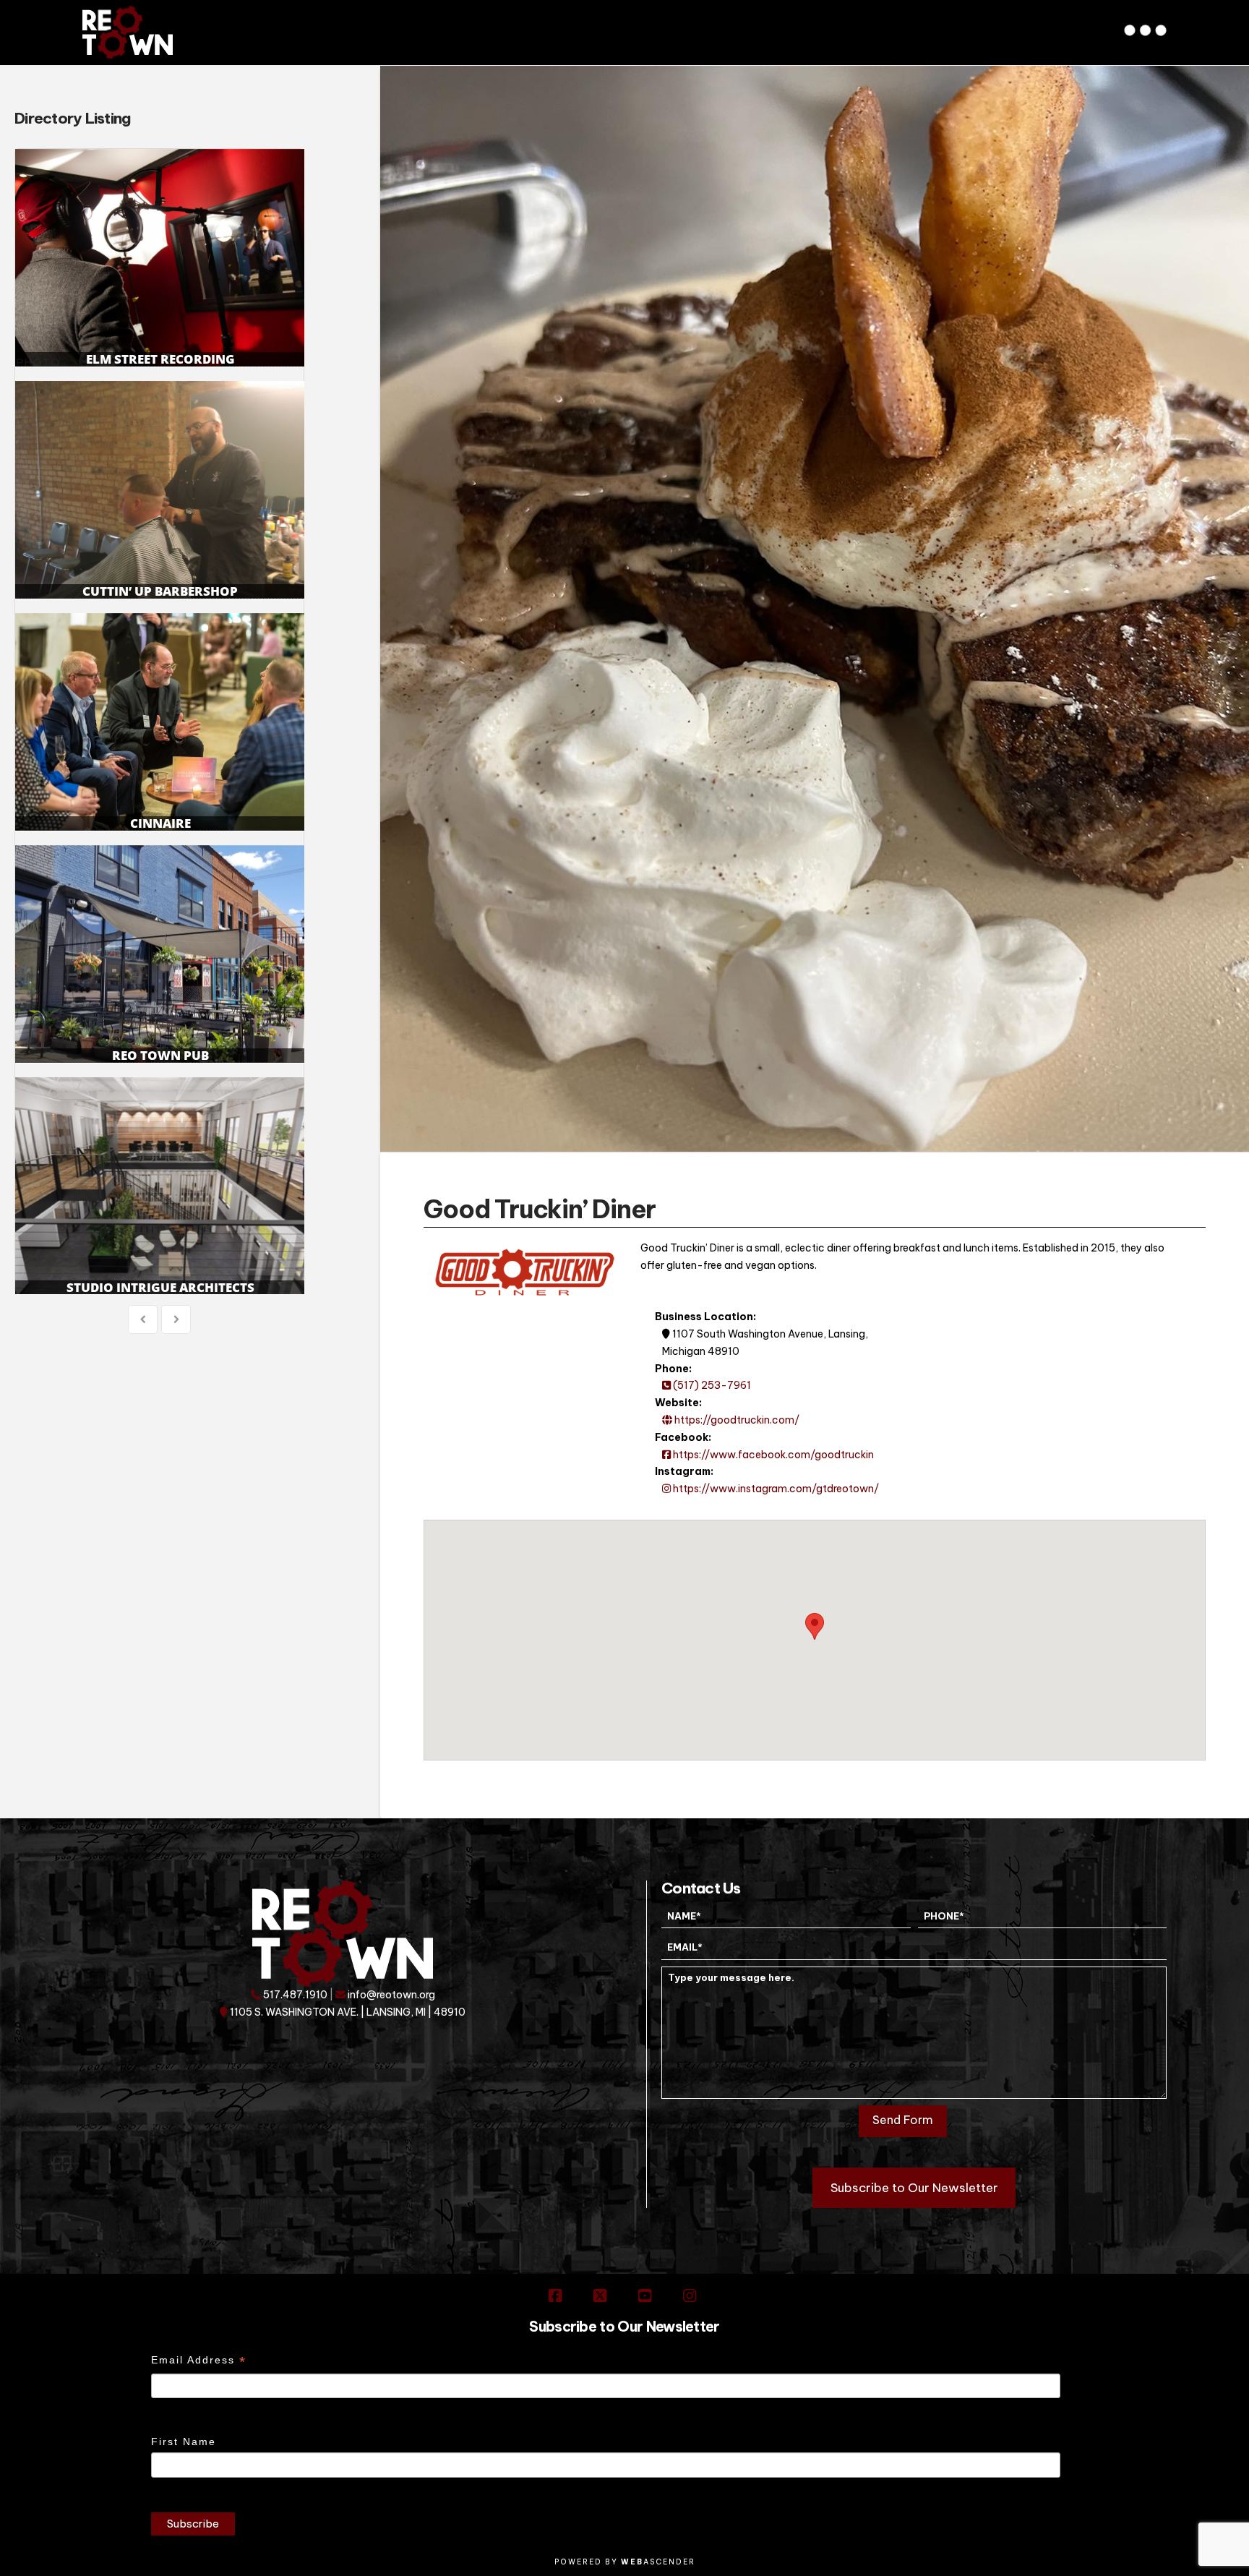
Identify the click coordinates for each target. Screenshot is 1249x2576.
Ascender (658, 2562)
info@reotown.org (390, 1995)
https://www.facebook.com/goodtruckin (772, 1455)
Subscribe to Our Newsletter (914, 2188)
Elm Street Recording (160, 258)
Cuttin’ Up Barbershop (160, 490)
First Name (184, 2442)
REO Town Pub (160, 954)
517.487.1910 (294, 1995)
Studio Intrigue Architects (160, 1186)
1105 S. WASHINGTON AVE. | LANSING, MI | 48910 (347, 2012)
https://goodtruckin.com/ (736, 1420)
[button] (1147, 25)
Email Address (199, 2362)
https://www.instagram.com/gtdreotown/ (775, 1489)
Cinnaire (160, 722)
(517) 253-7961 (711, 1385)
